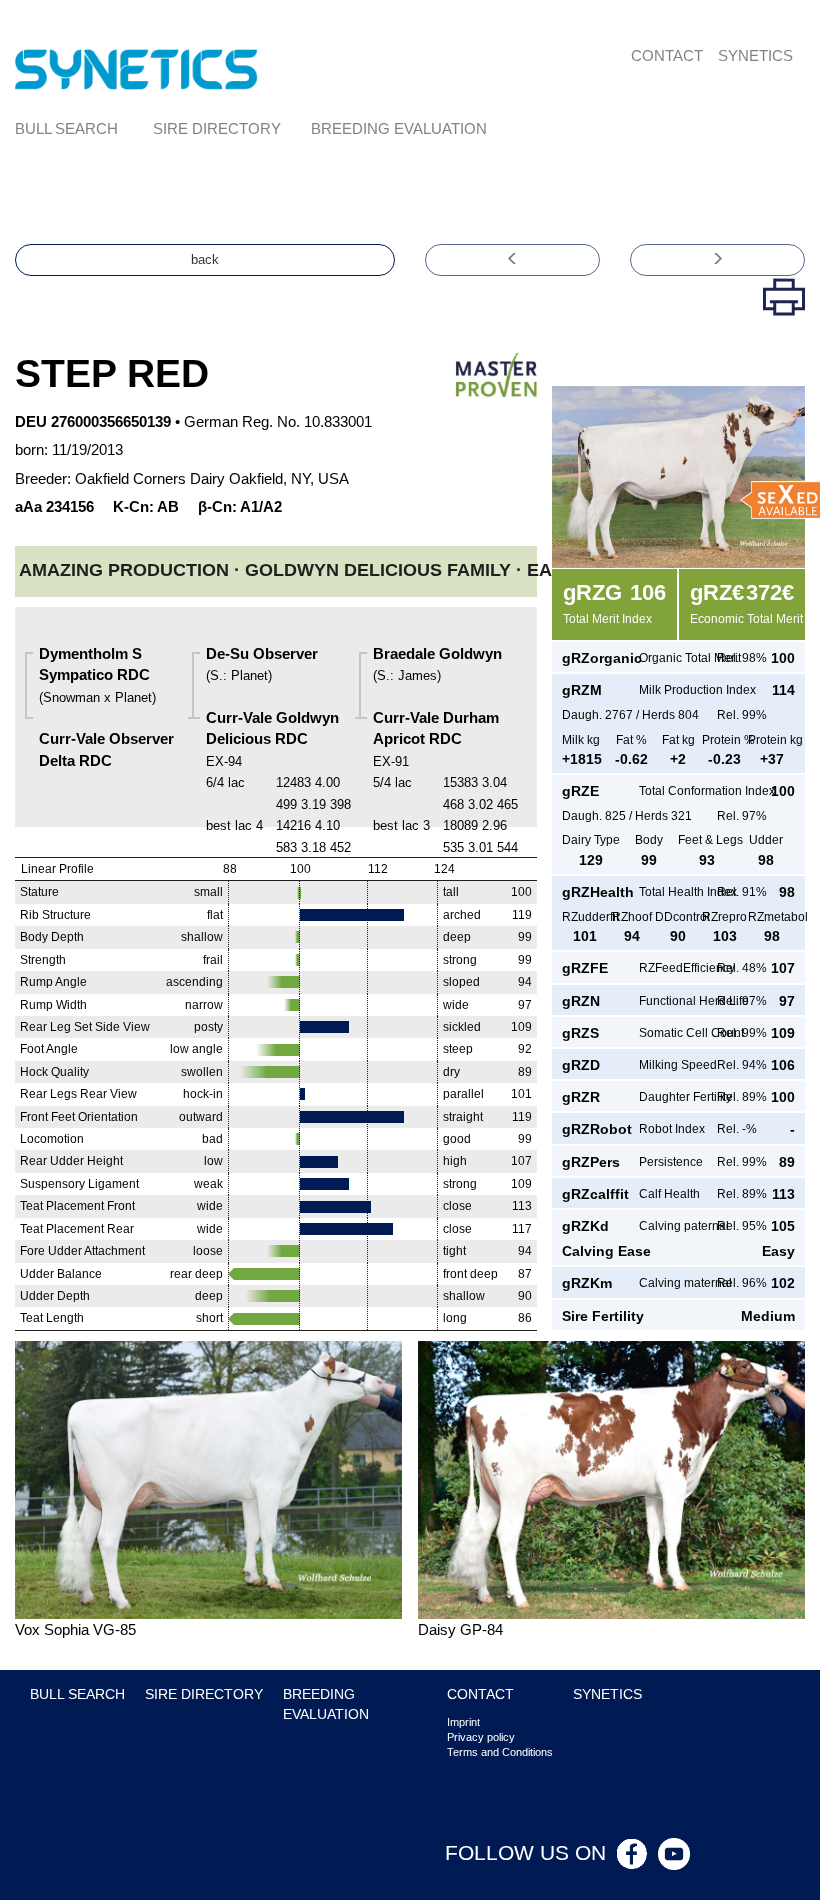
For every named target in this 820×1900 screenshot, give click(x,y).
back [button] (205, 259)
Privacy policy (481, 1737)
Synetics (755, 55)
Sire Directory (217, 128)
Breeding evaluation (399, 128)
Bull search (66, 128)
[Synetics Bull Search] (136, 67)
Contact (667, 55)
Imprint (463, 1722)
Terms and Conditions (500, 1752)
